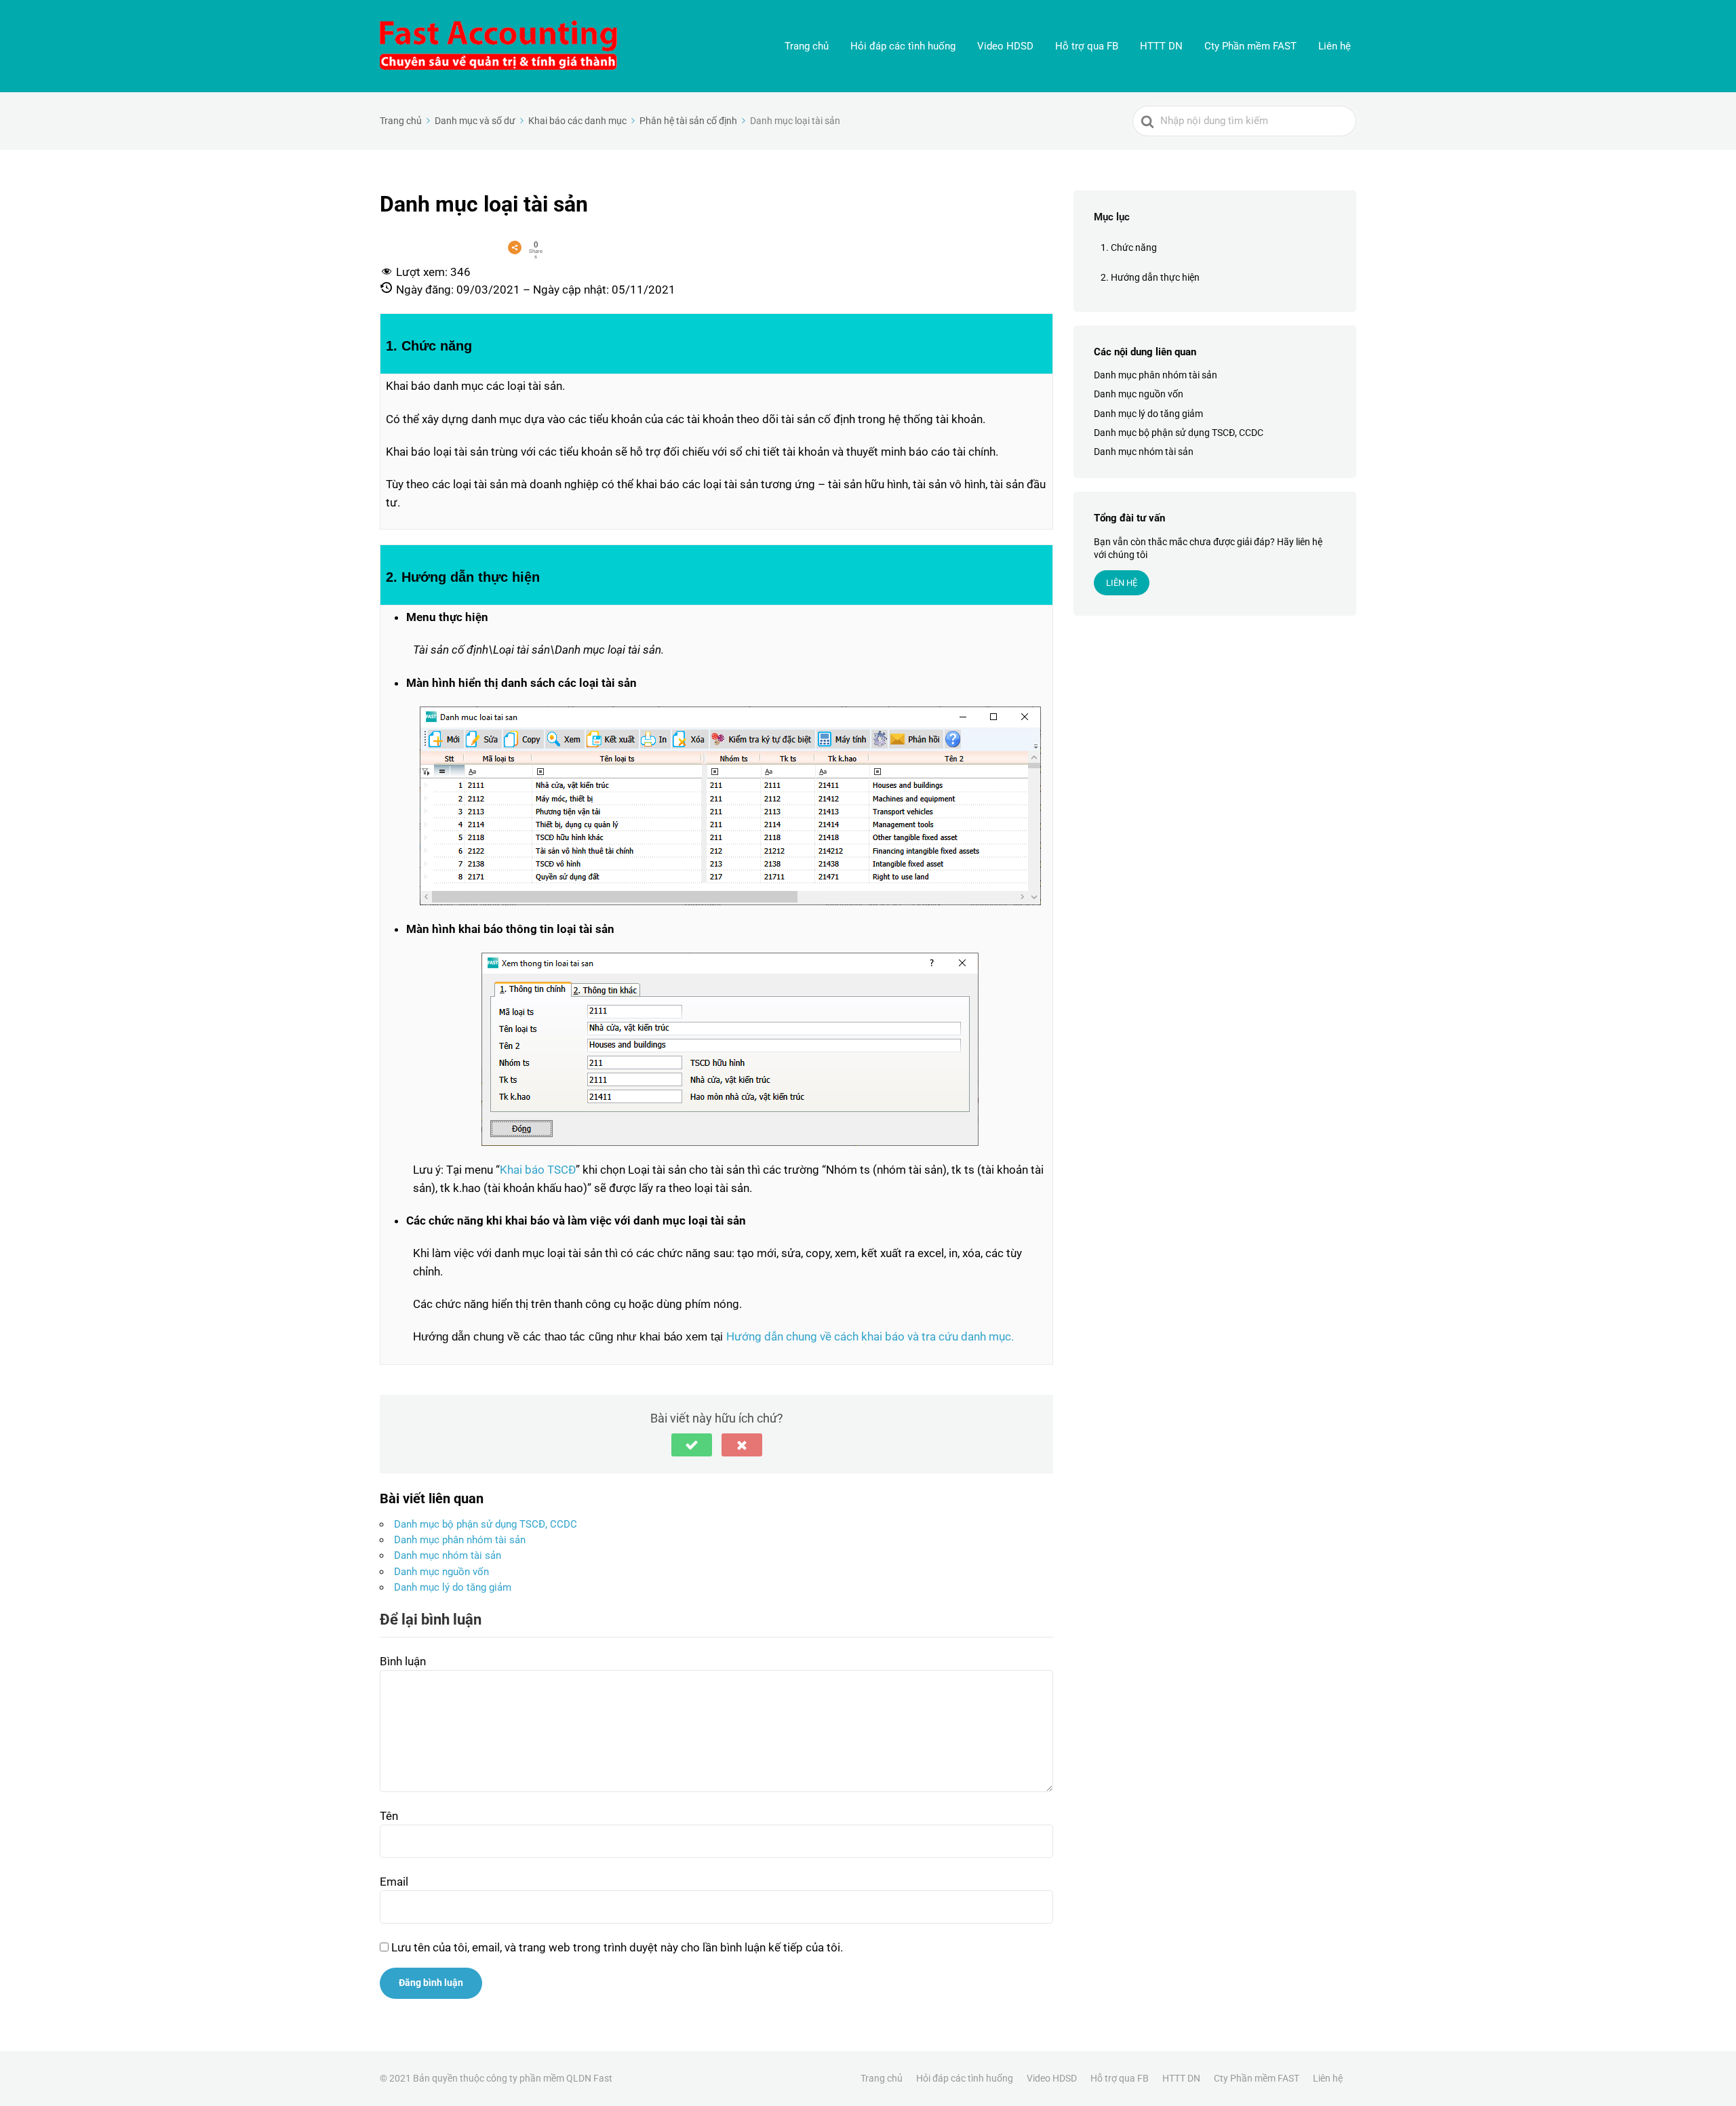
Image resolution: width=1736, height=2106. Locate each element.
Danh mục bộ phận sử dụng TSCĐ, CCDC (486, 1524)
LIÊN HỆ (1122, 583)
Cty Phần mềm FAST (1250, 46)
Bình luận (403, 1661)
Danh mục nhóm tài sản (448, 1555)
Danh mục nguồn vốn (441, 1572)
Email (394, 1882)
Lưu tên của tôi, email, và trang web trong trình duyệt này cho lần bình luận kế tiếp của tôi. (617, 1947)
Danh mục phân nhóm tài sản (460, 1540)
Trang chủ (807, 46)
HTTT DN (1161, 46)
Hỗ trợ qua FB (1087, 46)
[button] (692, 1445)
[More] (515, 247)
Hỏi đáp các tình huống (903, 46)
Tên (389, 1816)
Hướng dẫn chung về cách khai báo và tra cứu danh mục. (870, 1336)
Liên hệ (1335, 46)
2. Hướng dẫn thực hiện (1150, 277)
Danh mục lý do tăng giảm (453, 1587)
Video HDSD (1005, 46)
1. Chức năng (1129, 247)
